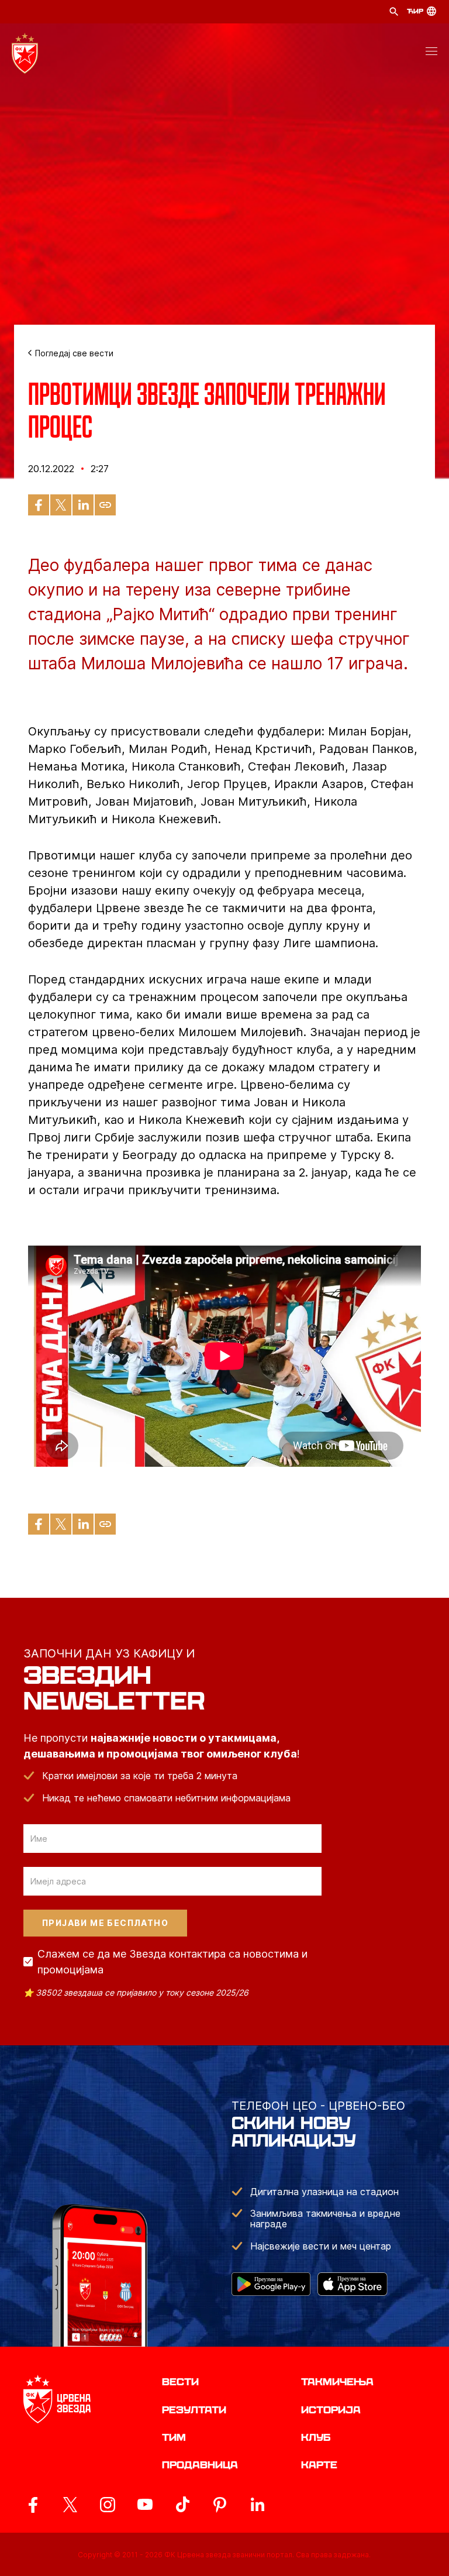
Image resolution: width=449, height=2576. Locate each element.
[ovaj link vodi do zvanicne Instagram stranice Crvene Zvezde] (108, 2505)
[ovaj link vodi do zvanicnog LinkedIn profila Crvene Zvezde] (257, 2505)
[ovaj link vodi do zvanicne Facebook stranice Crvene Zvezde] (33, 2505)
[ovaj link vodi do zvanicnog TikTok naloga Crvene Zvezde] (182, 2505)
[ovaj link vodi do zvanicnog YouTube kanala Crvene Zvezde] (145, 2505)
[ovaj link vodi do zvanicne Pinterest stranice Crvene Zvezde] (220, 2505)
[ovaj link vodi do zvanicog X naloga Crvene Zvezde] (70, 2505)
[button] (431, 53)
